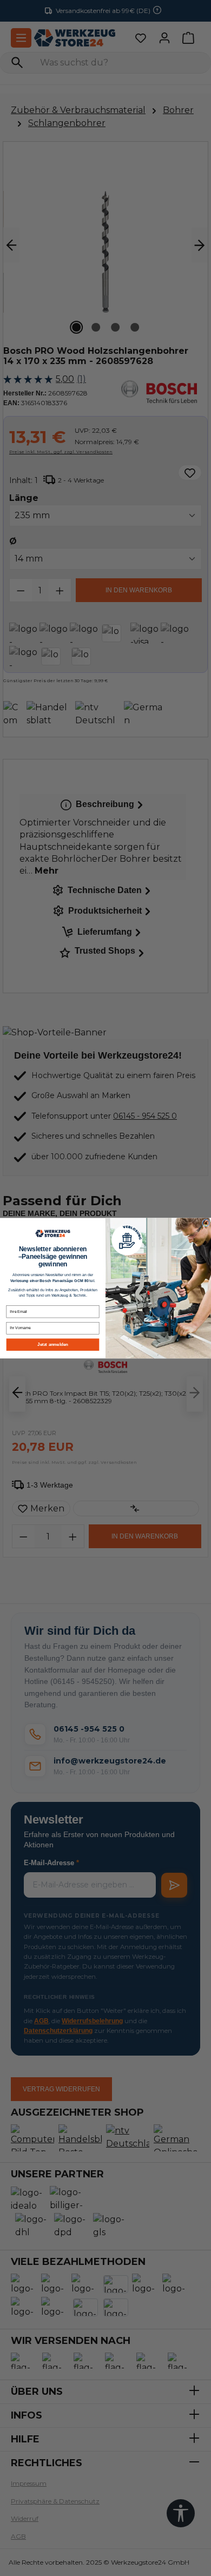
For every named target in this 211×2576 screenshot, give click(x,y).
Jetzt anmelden (53, 1345)
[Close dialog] (206, 1223)
